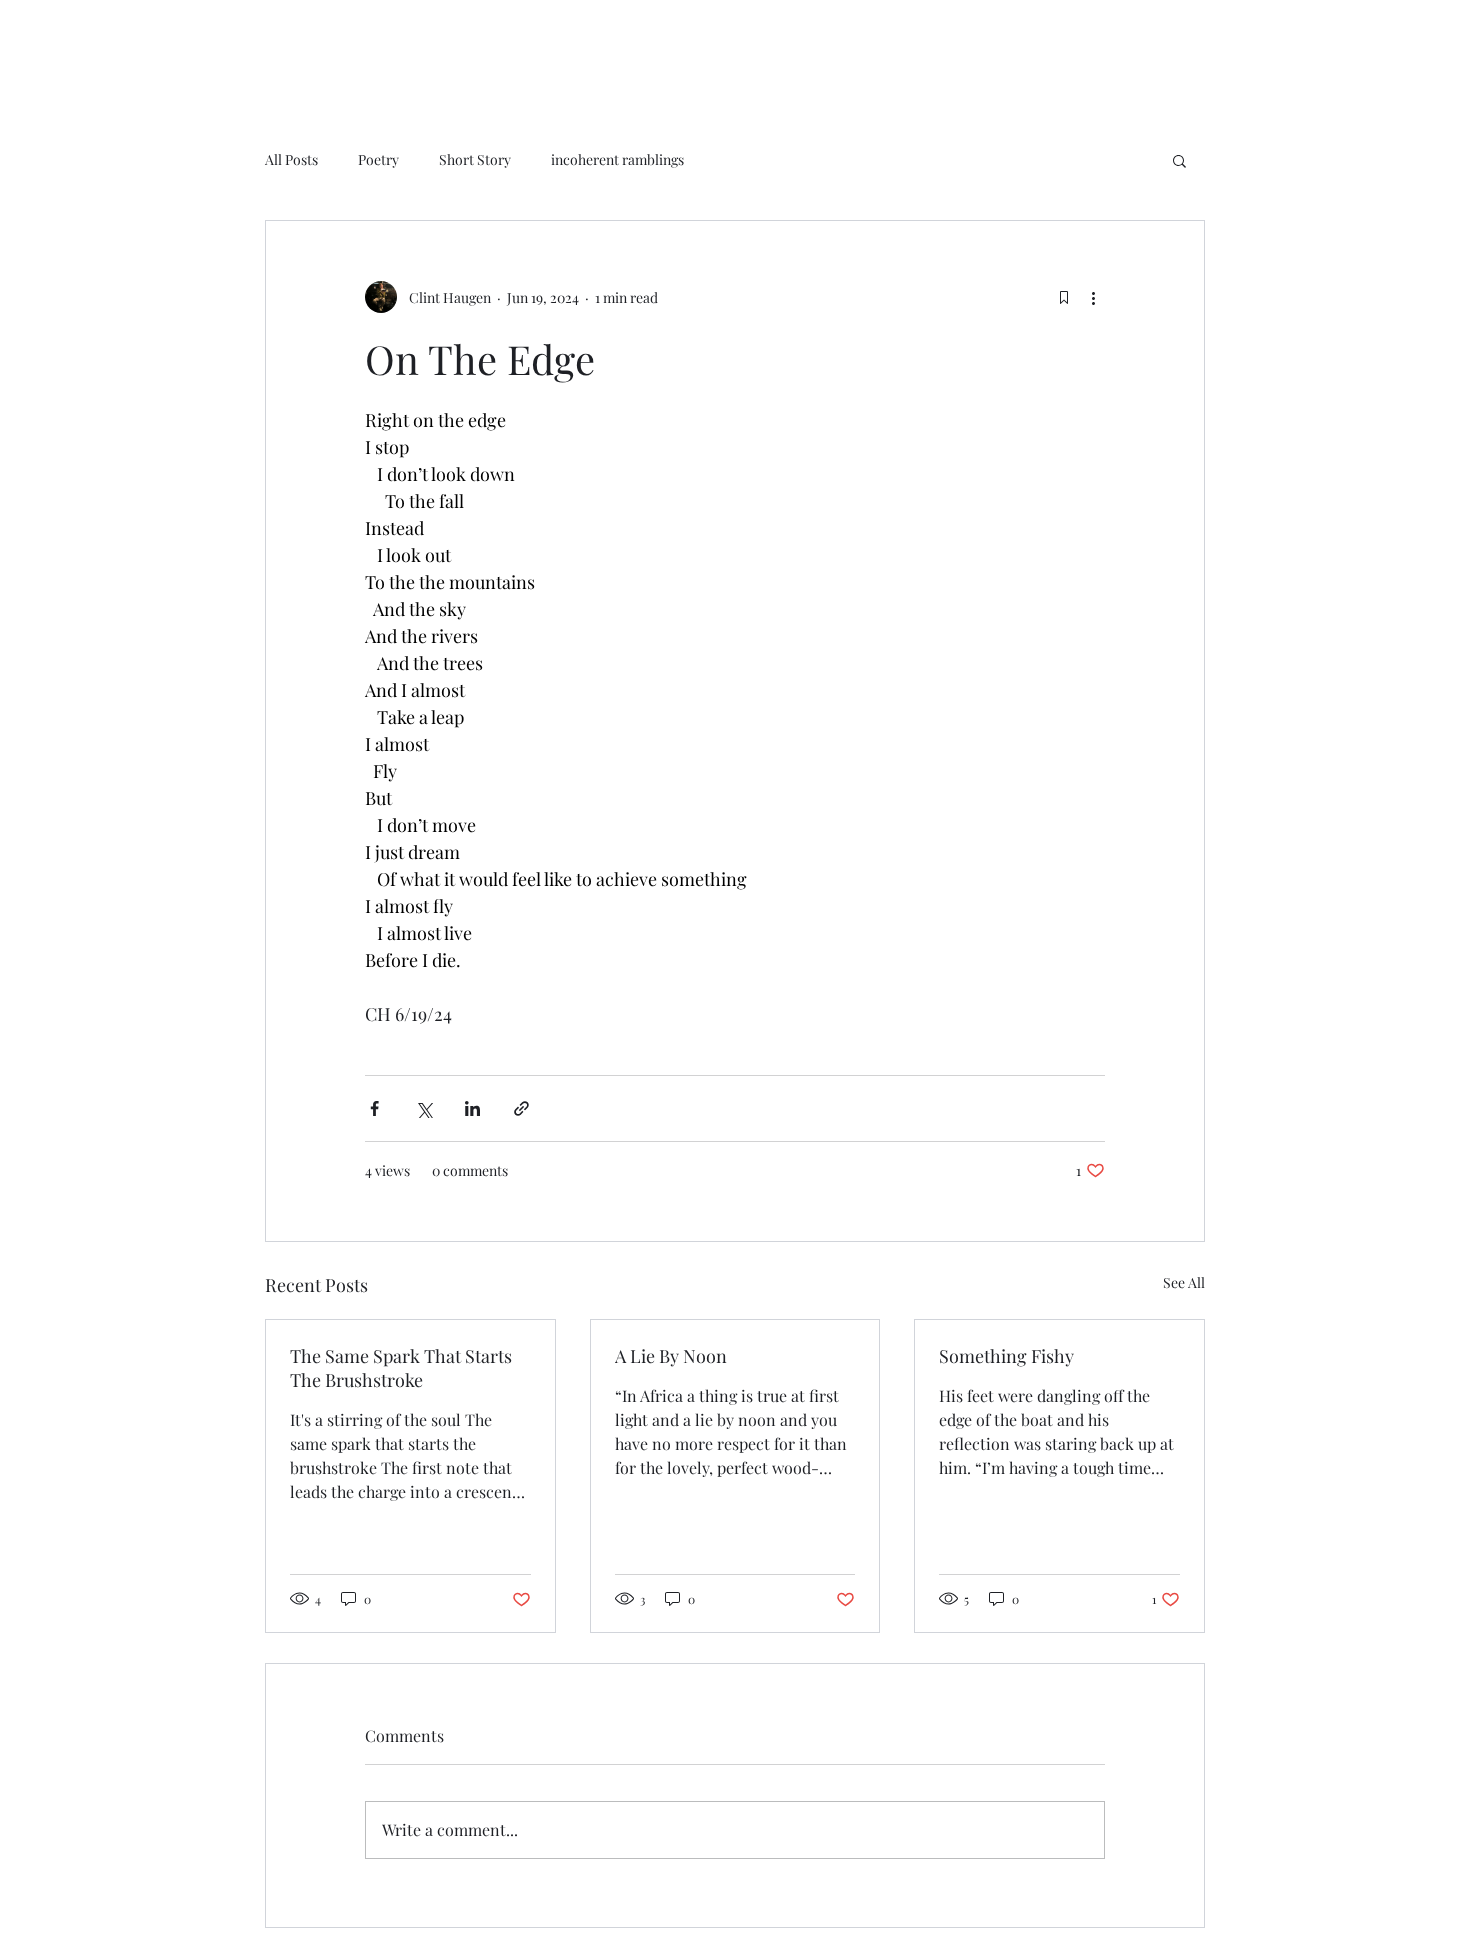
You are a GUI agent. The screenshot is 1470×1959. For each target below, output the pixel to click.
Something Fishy (1006, 1356)
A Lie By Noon (671, 1356)
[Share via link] (521, 1108)
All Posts (291, 159)
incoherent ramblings (617, 159)
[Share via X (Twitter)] (423, 1108)
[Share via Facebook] (374, 1108)
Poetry (378, 159)
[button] (1179, 160)
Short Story (475, 159)
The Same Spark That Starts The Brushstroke (401, 1368)
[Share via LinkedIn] (472, 1108)
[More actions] (1093, 297)
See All (1184, 1282)
